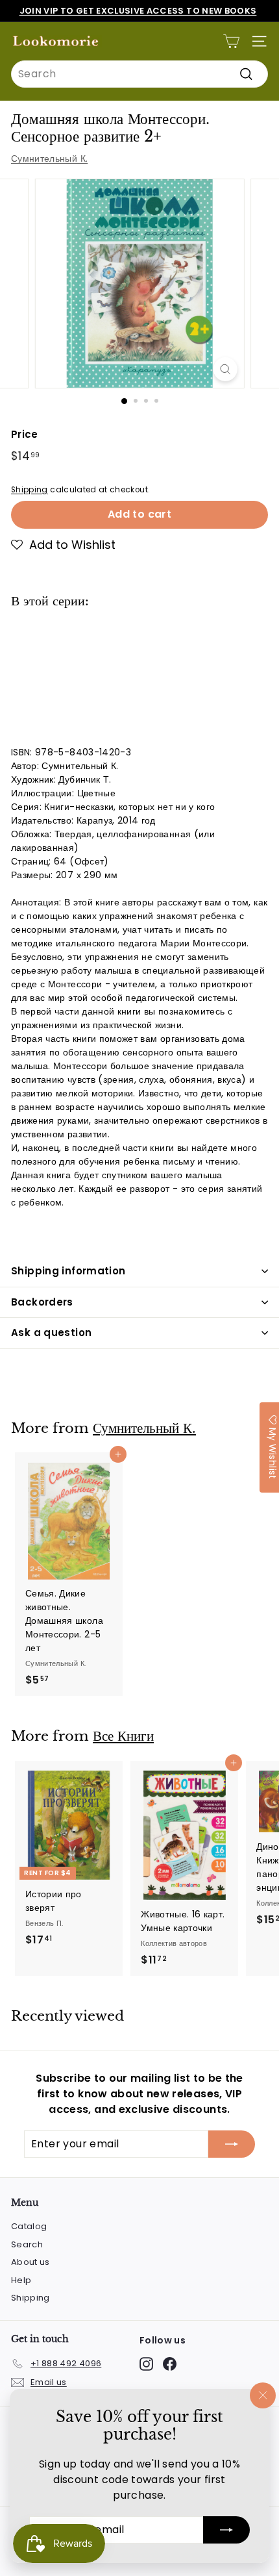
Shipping (30, 490)
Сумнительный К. (49, 158)
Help (21, 2280)
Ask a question (51, 1332)
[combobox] (139, 74)
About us (30, 2262)
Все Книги (123, 1736)
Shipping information (68, 1271)
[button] (63, 545)
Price (25, 434)
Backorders (42, 1302)
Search (27, 2244)
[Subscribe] (226, 2530)
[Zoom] (225, 369)
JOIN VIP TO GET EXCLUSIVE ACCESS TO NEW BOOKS (138, 11)
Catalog (29, 2226)
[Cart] (231, 41)
